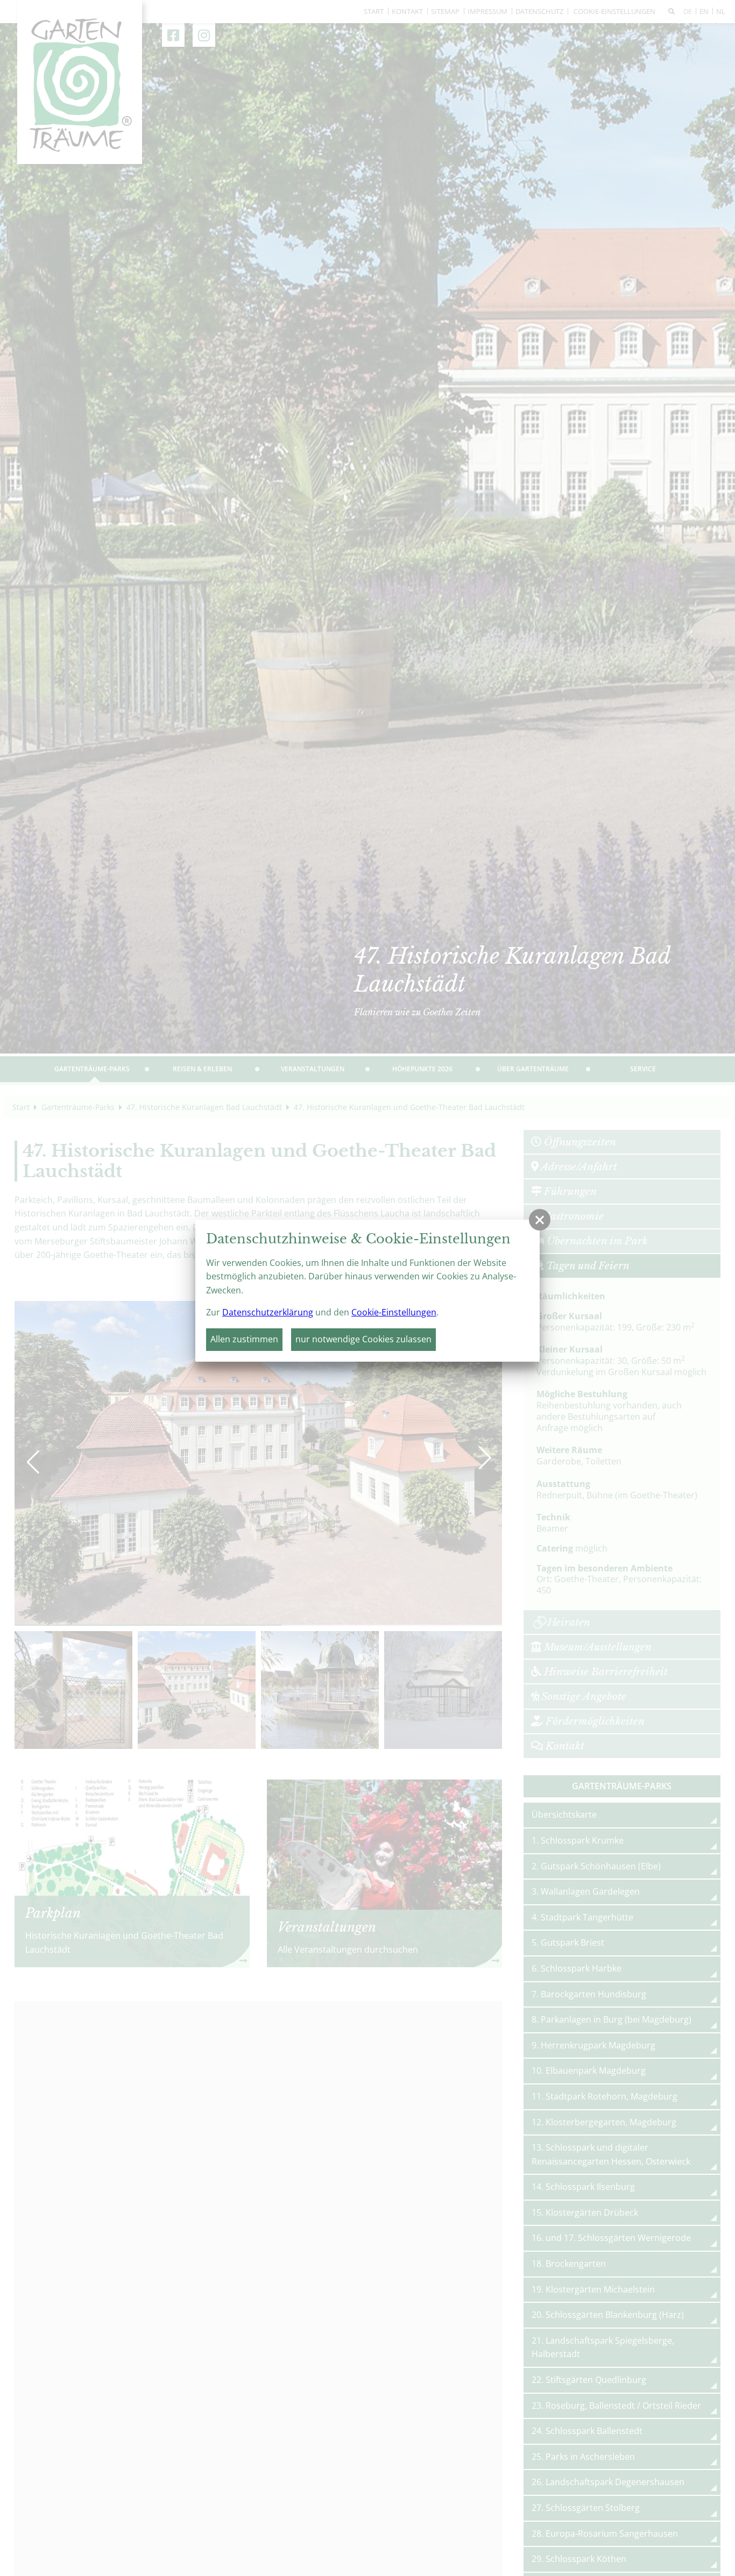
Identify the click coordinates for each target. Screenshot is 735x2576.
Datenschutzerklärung (268, 1312)
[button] (540, 1220)
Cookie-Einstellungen (394, 1312)
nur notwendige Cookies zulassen (363, 1339)
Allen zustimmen (244, 1339)
